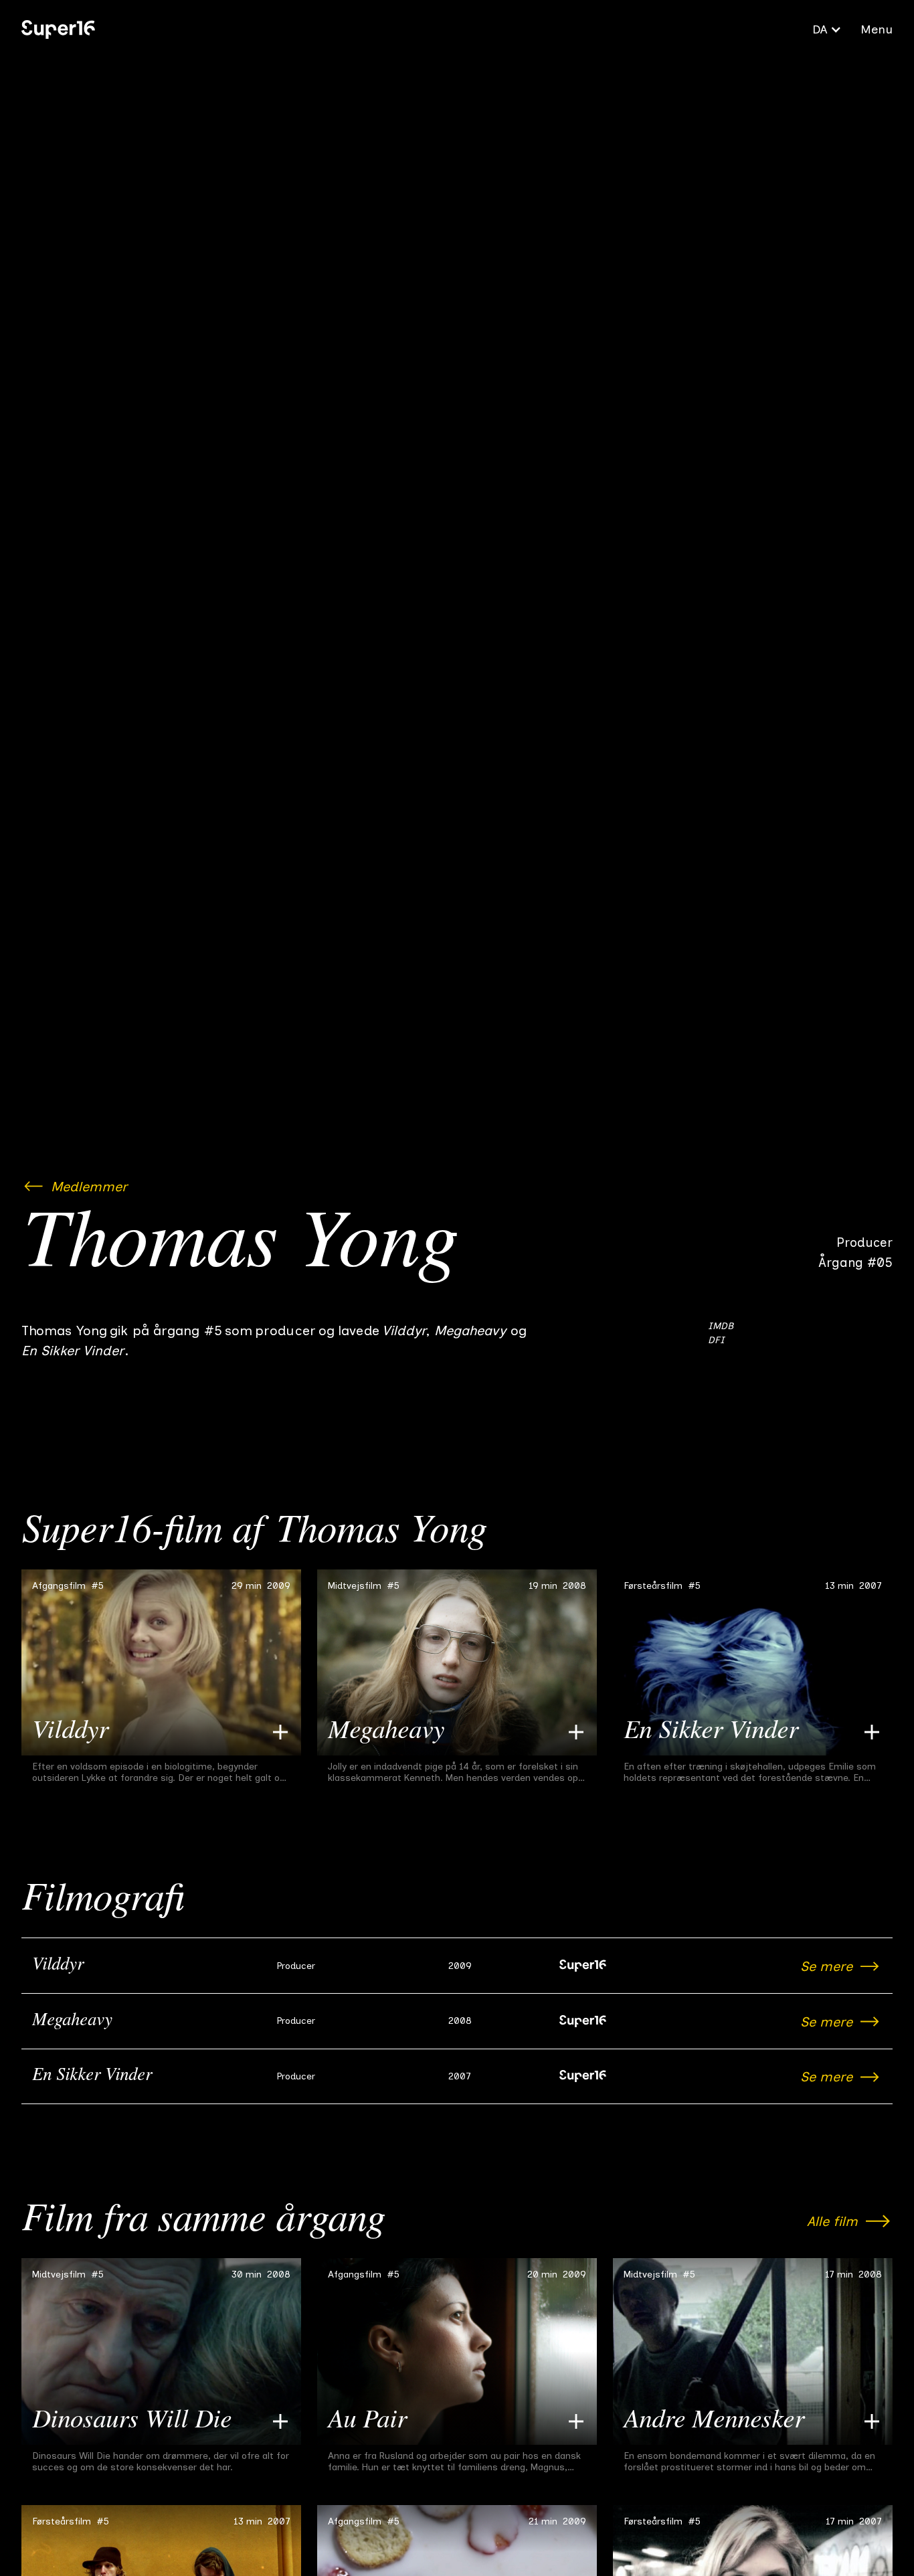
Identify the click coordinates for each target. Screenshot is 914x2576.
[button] (827, 29)
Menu (877, 29)
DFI (716, 1340)
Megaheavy (72, 2021)
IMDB (721, 1326)
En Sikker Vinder (92, 2076)
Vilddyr (58, 1966)
